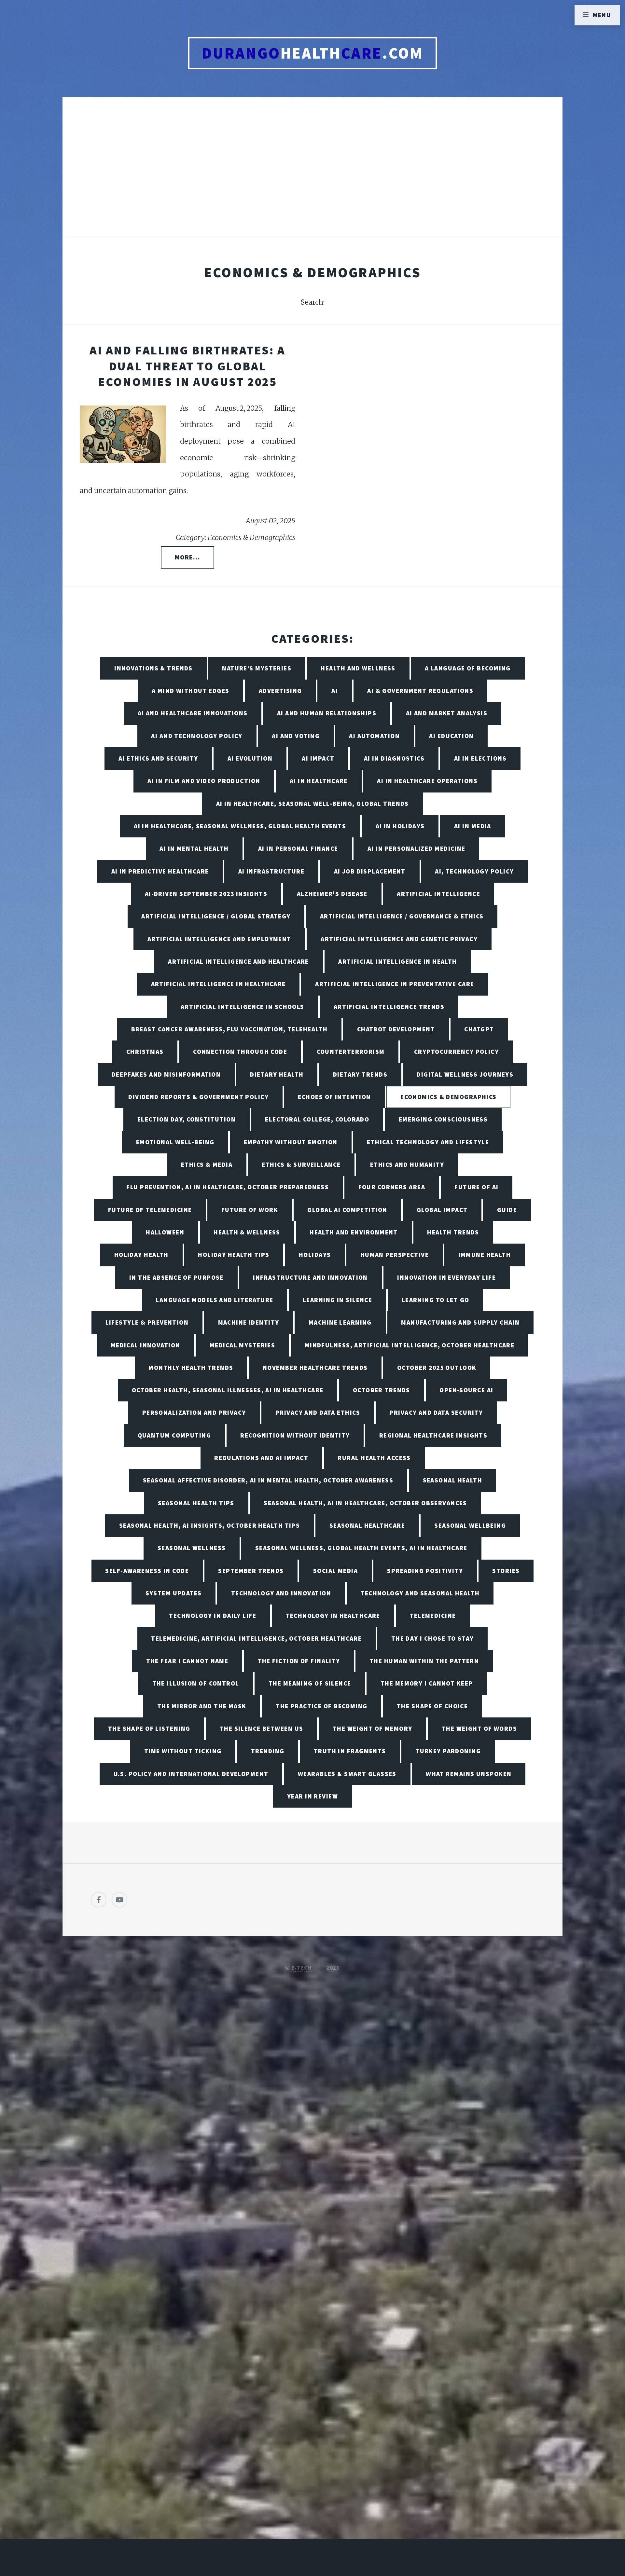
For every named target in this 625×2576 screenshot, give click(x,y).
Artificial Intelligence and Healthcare (238, 961)
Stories (506, 1571)
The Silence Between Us (262, 1729)
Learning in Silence (337, 1300)
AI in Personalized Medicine (417, 848)
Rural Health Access (374, 1458)
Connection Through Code (240, 1052)
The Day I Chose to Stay (433, 1638)
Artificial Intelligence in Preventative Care (395, 984)
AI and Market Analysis (447, 713)
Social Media (335, 1571)
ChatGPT (479, 1029)
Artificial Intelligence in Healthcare (218, 984)
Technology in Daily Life (213, 1616)
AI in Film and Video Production (204, 781)
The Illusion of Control (196, 1683)
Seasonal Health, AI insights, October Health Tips (210, 1525)
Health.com (313, 53)
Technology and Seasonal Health (420, 1593)
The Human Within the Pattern (424, 1661)
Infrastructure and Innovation (310, 1277)
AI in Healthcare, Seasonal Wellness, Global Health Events (240, 826)
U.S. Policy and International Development (191, 1774)
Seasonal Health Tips (196, 1503)
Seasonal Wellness (192, 1548)
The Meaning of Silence (310, 1683)
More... (187, 557)
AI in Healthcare (319, 781)
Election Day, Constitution (187, 1119)
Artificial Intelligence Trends (389, 1007)
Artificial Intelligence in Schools (243, 1007)
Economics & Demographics (449, 1097)
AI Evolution (250, 758)
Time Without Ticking (183, 1751)
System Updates (174, 1593)
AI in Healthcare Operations (427, 781)
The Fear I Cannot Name (187, 1661)
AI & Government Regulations (420, 691)
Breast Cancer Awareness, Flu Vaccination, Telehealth (229, 1029)
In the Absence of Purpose (176, 1277)
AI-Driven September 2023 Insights (206, 894)
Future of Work (250, 1210)
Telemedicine (433, 1616)
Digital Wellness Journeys (465, 1074)
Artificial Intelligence (438, 894)
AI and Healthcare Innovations (193, 713)
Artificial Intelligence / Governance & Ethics (402, 916)
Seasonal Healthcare (367, 1525)
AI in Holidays (400, 826)
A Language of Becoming (468, 668)
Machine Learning (340, 1322)
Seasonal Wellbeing (470, 1525)
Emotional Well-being (175, 1142)
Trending (268, 1751)
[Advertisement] (312, 174)
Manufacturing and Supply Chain (460, 1322)
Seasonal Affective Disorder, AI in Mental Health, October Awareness (268, 1480)
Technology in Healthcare (333, 1616)
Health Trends (453, 1232)
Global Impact (442, 1210)
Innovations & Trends (153, 668)
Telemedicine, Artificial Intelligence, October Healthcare (256, 1638)
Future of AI (476, 1187)
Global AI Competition (347, 1210)
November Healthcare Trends (315, 1368)
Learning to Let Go (436, 1300)
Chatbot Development (396, 1029)
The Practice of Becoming (322, 1706)
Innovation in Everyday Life (446, 1277)
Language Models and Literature (214, 1300)
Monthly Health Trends (191, 1368)
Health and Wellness (358, 668)
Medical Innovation (146, 1345)
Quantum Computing (174, 1435)
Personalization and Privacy (194, 1412)
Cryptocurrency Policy (456, 1052)
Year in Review (312, 1796)
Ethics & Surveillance (301, 1164)
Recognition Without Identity (295, 1435)
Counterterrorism (351, 1052)
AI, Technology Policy (474, 871)
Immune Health (485, 1255)
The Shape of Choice (432, 1706)
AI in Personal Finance (298, 848)
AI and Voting (296, 736)
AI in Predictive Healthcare (160, 871)
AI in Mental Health (194, 848)
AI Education (451, 736)
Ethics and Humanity (407, 1164)
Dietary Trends (360, 1074)
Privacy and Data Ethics (318, 1412)
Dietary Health (277, 1074)
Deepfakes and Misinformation (166, 1074)
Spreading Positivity (425, 1571)
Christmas (145, 1052)
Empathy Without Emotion (291, 1142)
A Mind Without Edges (191, 691)
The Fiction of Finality (299, 1661)
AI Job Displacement (370, 871)
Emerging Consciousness (443, 1119)
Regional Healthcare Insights (433, 1435)
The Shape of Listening (149, 1729)
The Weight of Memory (373, 1729)
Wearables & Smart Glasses (347, 1774)
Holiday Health (141, 1255)
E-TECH (302, 1968)
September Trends (251, 1571)
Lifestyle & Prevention (147, 1322)
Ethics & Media (207, 1164)
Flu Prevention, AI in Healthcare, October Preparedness (228, 1187)
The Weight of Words (479, 1729)
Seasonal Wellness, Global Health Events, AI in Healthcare (361, 1548)
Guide (507, 1210)
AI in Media (473, 826)
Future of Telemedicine (150, 1210)
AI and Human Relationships (327, 713)
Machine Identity (249, 1322)
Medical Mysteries (242, 1345)
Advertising (280, 691)
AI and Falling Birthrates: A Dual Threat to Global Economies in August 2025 (187, 366)
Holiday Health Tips (234, 1255)
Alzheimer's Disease (332, 894)
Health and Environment (354, 1232)
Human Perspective (395, 1255)
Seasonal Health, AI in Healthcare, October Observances (365, 1503)
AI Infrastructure (271, 871)
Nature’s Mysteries (257, 668)
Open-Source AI (466, 1390)
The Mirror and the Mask (202, 1706)
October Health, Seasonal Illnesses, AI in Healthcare (228, 1390)
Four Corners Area (392, 1187)
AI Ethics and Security (158, 758)
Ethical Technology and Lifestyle (428, 1142)
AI (335, 691)
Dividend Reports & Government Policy (198, 1097)
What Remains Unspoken (469, 1774)
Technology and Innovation (281, 1593)
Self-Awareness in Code (147, 1571)
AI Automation (374, 736)
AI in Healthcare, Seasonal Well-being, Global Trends (312, 804)
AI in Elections (480, 758)
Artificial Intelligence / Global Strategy (216, 916)
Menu (602, 15)
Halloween (165, 1232)
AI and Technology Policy (197, 736)
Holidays (315, 1255)
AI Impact (318, 758)
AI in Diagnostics (394, 758)
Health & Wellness (247, 1232)
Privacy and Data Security (436, 1412)
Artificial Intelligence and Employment (219, 939)
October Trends (382, 1390)
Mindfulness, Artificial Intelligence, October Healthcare (410, 1345)
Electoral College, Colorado (317, 1119)
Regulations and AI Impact (261, 1458)
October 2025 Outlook (437, 1368)
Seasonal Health (453, 1480)
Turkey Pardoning (448, 1751)
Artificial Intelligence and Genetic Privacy (399, 939)
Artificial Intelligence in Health (398, 961)
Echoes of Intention (334, 1097)
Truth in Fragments (350, 1751)
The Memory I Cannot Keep (427, 1683)
